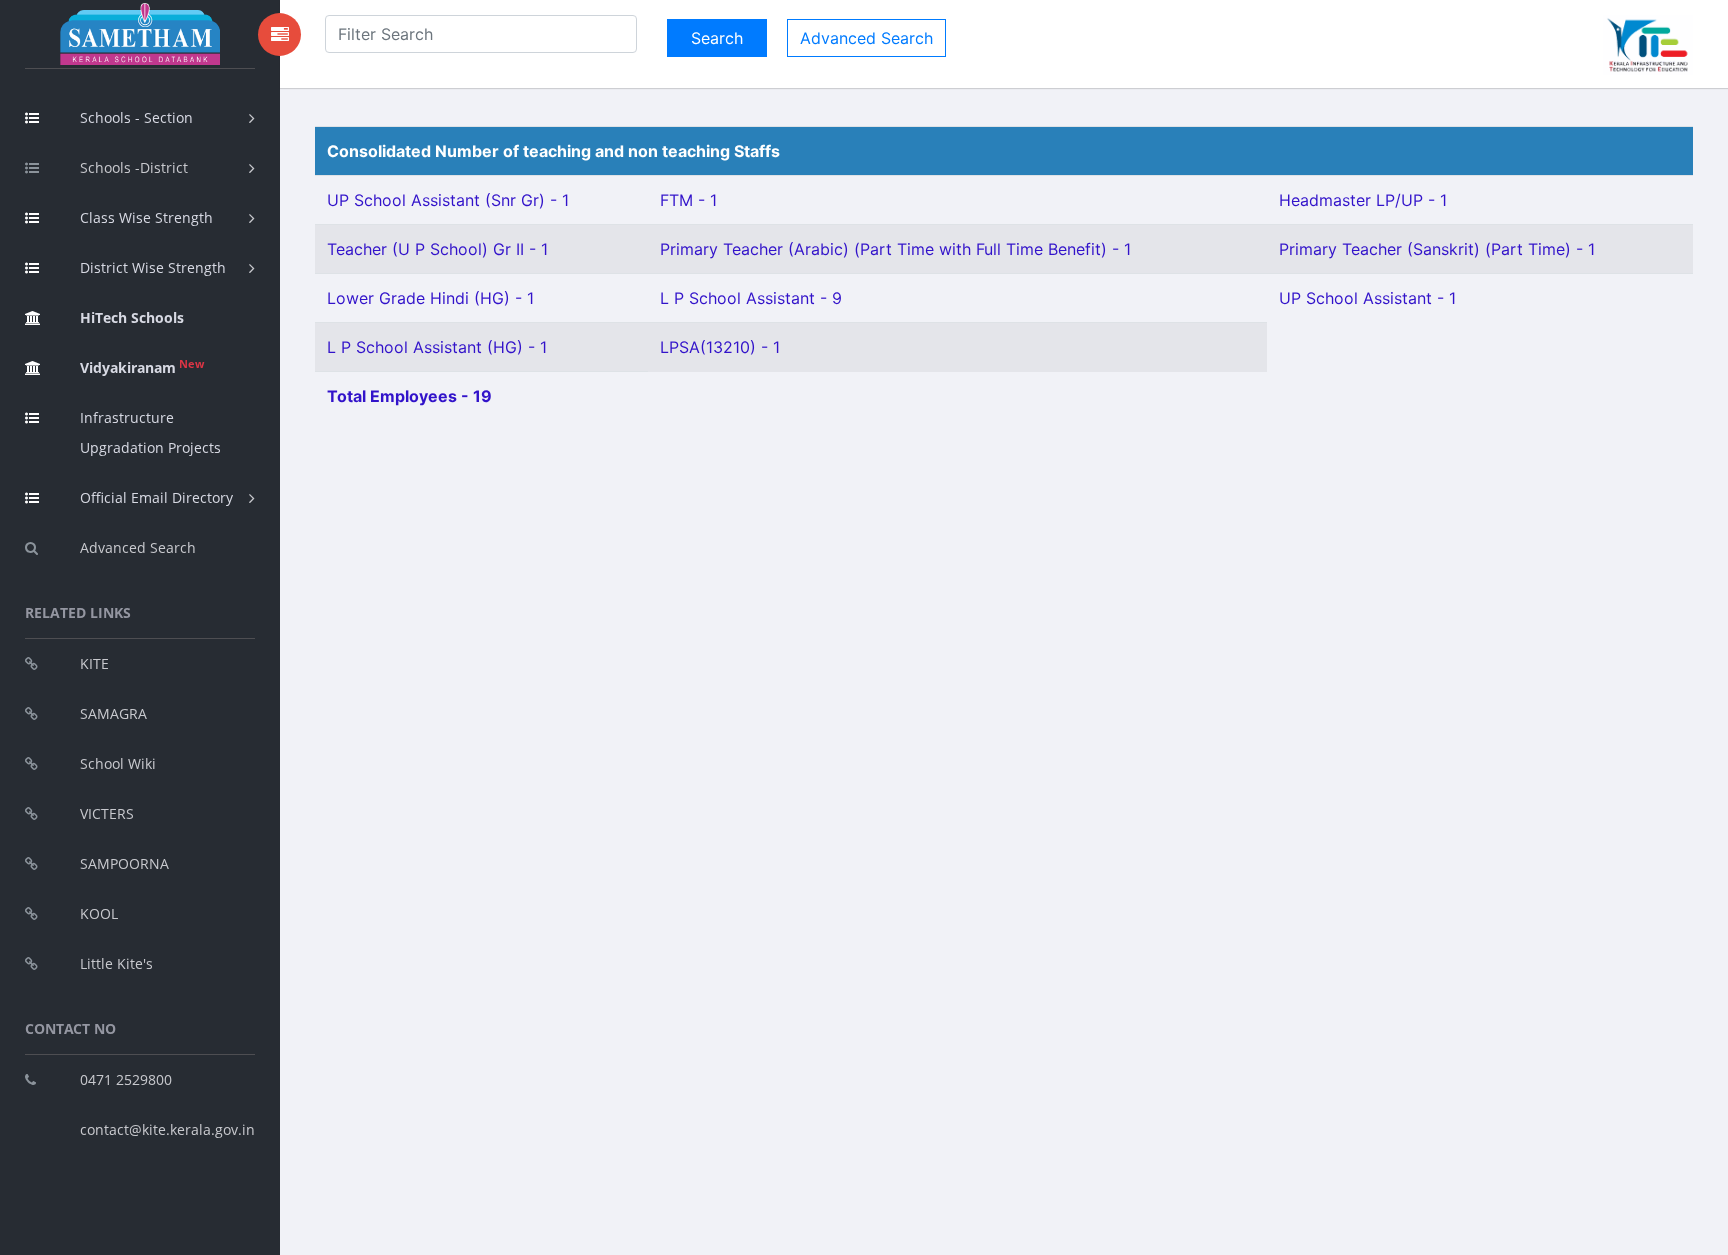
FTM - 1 (688, 200)
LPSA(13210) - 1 (720, 347)
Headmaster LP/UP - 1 (1363, 200)
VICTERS (107, 813)
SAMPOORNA (124, 863)
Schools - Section (136, 117)
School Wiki (118, 763)
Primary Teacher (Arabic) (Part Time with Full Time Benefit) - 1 (895, 249)
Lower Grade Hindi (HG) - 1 (430, 298)
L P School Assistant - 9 (751, 298)
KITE (94, 663)
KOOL (99, 913)
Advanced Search (138, 547)
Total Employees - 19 (409, 396)
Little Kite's (116, 963)
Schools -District (134, 167)
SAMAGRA (113, 713)
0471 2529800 (126, 1079)
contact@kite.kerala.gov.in (167, 1129)
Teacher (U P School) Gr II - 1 (437, 249)
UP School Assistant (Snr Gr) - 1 (448, 200)
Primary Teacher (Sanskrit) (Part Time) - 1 (1437, 249)
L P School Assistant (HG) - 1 (437, 347)
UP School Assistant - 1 (1367, 298)
